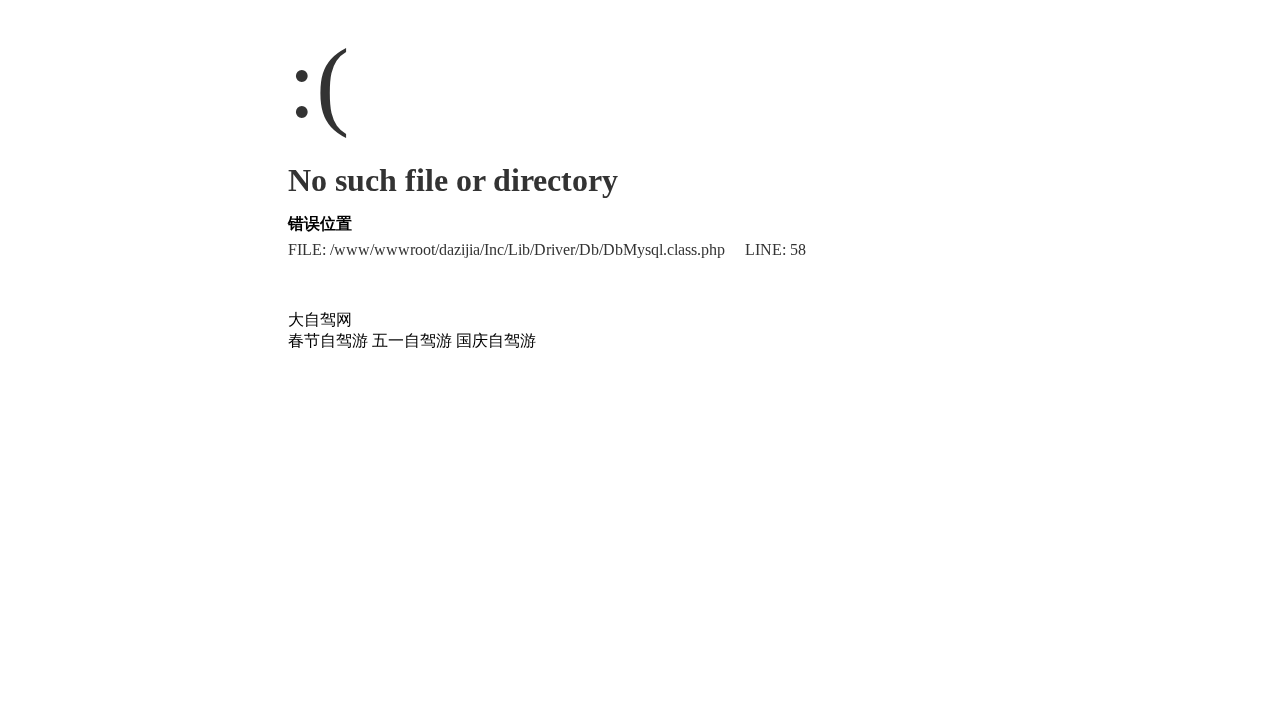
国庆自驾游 (496, 340)
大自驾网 (320, 319)
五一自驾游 (412, 340)
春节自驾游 (328, 340)
